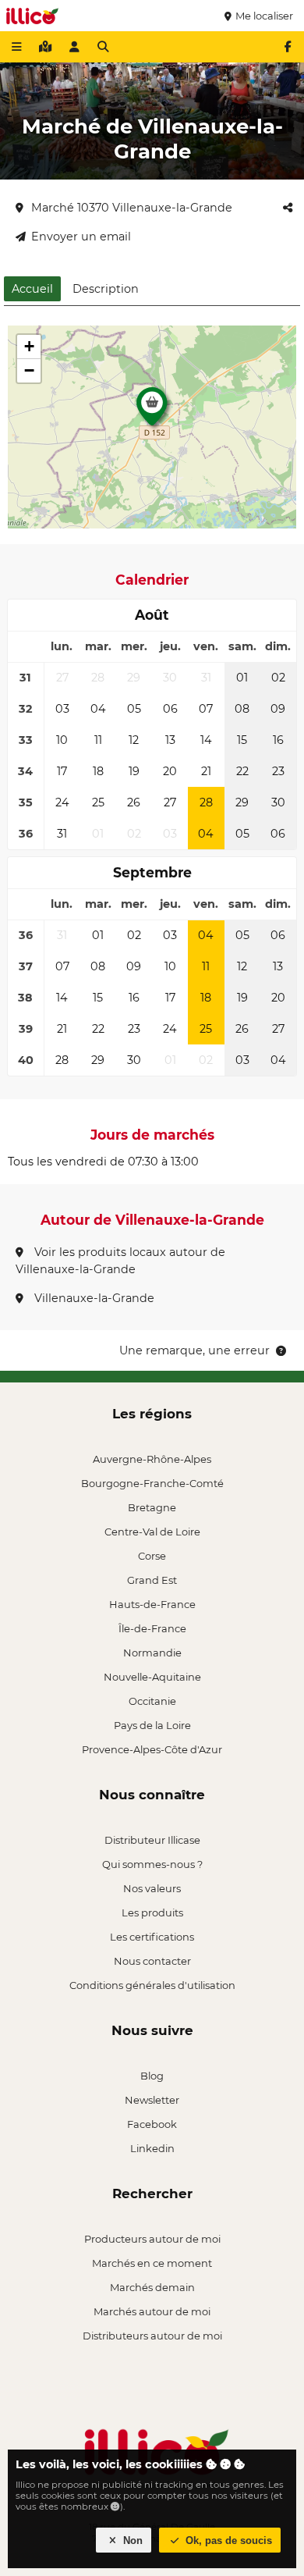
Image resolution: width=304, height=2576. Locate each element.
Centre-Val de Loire (152, 1532)
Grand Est (152, 1580)
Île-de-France (152, 1628)
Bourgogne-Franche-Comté (152, 1483)
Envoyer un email (81, 237)
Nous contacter (152, 1961)
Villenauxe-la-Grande (93, 1298)
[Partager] (288, 208)
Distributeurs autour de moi (152, 2336)
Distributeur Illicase (152, 1840)
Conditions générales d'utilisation (152, 1985)
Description (106, 289)
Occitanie (152, 1701)
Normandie (152, 1653)
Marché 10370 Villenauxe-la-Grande (132, 208)
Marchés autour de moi (152, 2311)
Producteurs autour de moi (152, 2239)
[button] (152, 411)
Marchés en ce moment (152, 2263)
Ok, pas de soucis (227, 2540)
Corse (152, 1556)
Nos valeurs (152, 1888)
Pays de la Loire (152, 1725)
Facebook (152, 2124)
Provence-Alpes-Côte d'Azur (152, 1749)
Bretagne (152, 1507)
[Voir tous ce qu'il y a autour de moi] (45, 47)
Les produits (152, 1912)
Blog (152, 2076)
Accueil (32, 289)
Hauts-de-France (152, 1604)
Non (131, 2540)
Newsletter (152, 2100)
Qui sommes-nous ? (152, 1864)
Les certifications (152, 1937)
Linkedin (152, 2148)
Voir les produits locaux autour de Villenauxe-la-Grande (120, 1261)
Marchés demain (152, 2287)
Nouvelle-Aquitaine (152, 1677)
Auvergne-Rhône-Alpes (152, 1459)
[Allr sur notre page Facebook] (288, 47)
